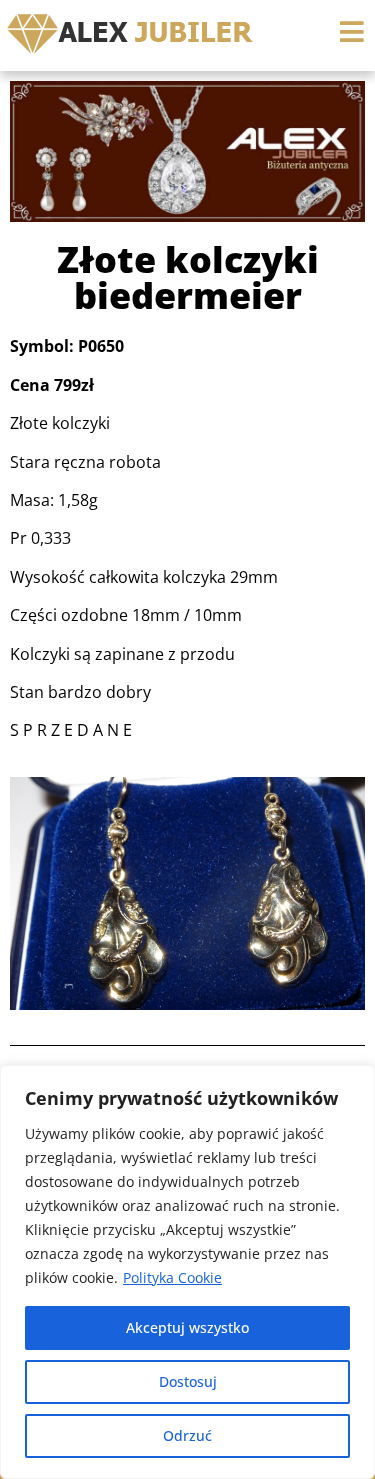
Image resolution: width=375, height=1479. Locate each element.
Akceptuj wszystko (187, 1327)
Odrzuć (187, 1435)
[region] (187, 1272)
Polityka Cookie (172, 1277)
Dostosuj (188, 1381)
